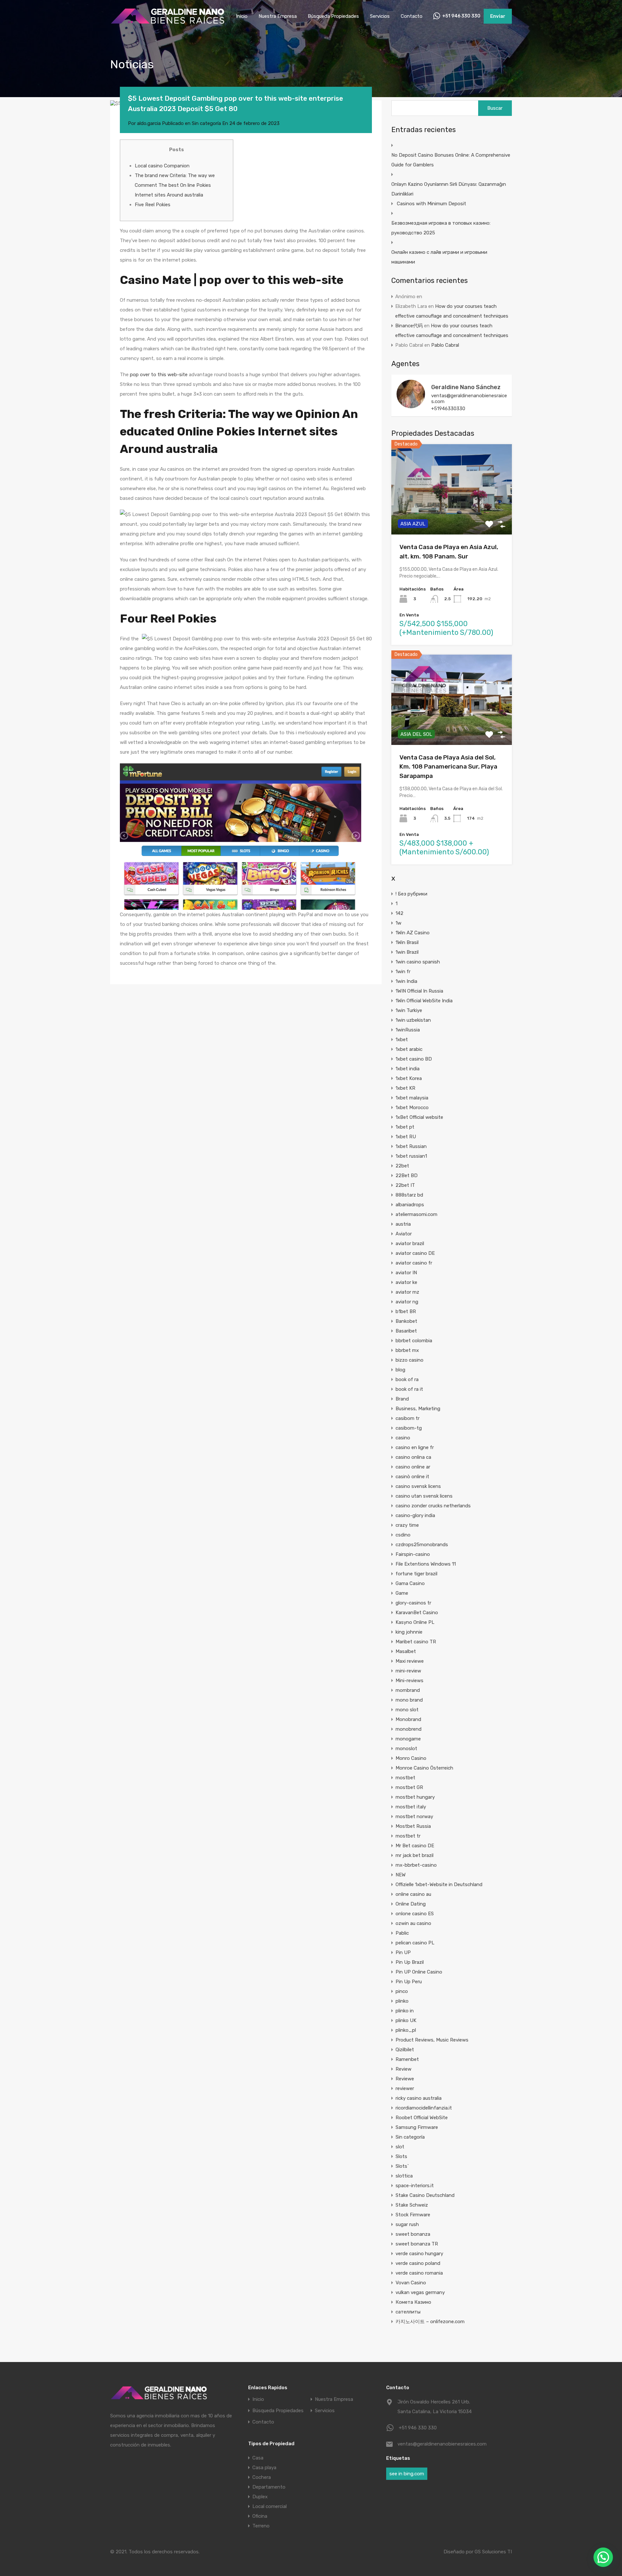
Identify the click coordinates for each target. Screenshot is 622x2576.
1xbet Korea (409, 1078)
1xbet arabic (409, 1049)
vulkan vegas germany (420, 2292)
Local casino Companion (162, 166)
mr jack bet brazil (415, 1855)
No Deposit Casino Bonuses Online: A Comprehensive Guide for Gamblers (451, 160)
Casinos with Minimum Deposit (432, 204)
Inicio (242, 16)
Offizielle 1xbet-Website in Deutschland (439, 1884)
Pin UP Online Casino (419, 1972)
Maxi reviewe (410, 1661)
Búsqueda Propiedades (333, 16)
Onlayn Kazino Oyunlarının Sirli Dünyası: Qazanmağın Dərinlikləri (449, 189)
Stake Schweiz (412, 2205)
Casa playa (264, 2468)
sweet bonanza (413, 2234)
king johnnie (409, 1632)
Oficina (260, 2516)
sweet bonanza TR (417, 2244)
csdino (403, 1535)
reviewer (405, 2088)
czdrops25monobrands (422, 1545)
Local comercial (270, 2506)
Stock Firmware (413, 2215)
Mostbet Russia (413, 1826)
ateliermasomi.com (416, 1214)
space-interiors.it (415, 2186)
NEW (401, 1875)
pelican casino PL (415, 1943)
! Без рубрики (411, 894)
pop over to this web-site (159, 375)
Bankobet (406, 1321)
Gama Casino (410, 1583)
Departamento (269, 2487)
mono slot (407, 1710)
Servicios (380, 16)
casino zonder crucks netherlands (433, 1506)
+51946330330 (448, 409)
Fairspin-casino (413, 1554)
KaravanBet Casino (417, 1613)
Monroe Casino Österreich (424, 1768)
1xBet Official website (419, 1117)
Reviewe (405, 2079)
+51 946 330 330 (461, 16)
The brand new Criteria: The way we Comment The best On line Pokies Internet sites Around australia (175, 185)
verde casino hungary (419, 2254)
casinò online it (412, 1477)
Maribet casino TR (416, 1642)
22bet (402, 1166)
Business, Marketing (418, 1409)
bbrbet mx (407, 1350)
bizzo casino (409, 1360)
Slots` (402, 2166)
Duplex (260, 2497)
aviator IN (406, 1273)
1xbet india (408, 1069)
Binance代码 (409, 326)
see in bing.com (407, 2474)
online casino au (413, 1894)
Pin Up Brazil (410, 1962)
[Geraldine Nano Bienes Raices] (167, 23)
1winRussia (408, 1030)
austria (403, 1224)
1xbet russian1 (411, 1156)
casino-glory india (415, 1515)
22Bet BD (407, 1176)
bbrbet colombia (414, 1341)
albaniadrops (410, 1205)
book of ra (407, 1379)
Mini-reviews (409, 1681)
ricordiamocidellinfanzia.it (424, 2108)
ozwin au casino (413, 1923)
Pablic (402, 1933)
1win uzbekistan (413, 1020)
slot (400, 2147)
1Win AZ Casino (413, 933)
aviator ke (406, 1282)
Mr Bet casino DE (415, 1846)
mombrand (408, 1690)
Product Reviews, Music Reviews (432, 2040)
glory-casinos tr (413, 1603)
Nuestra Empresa (278, 16)
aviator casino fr (414, 1263)
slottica (404, 2176)
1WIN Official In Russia (419, 991)
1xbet (402, 1040)
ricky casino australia (419, 2098)
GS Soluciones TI (493, 2552)
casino (403, 1438)
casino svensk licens (418, 1486)
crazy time (407, 1525)
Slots (401, 2156)
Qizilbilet (405, 2050)
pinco (402, 1991)
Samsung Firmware (417, 2127)
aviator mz (407, 1292)
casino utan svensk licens (424, 1496)
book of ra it (409, 1389)
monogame (408, 1739)
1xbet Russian (411, 1146)
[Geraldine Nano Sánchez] (411, 405)
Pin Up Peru (409, 1982)
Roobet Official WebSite (422, 2118)
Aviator (404, 1234)
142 (399, 913)
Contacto (412, 16)
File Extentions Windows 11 (426, 1564)
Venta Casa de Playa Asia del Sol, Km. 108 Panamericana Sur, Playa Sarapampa (448, 767)
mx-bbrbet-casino (416, 1865)
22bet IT (405, 1185)
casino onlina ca (413, 1457)
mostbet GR (409, 1787)
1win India (406, 981)
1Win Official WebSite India (424, 1001)
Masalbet (406, 1651)
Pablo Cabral (445, 345)
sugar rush (407, 2224)
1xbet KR (405, 1088)
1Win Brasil (407, 942)
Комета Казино (413, 2302)
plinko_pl (406, 2030)
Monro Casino (411, 1758)
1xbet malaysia (412, 1098)
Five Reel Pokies (153, 205)
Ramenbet (407, 2059)
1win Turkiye (409, 1010)
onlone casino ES (415, 1914)
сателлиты (408, 2312)
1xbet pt (405, 1127)
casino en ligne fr (415, 1447)
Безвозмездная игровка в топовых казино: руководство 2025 (441, 228)
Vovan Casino (411, 2283)
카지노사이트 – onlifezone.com (430, 2322)
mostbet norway (414, 1817)
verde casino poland (418, 2263)
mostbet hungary (415, 1797)
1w (398, 923)
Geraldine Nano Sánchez (466, 387)
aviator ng (407, 1302)
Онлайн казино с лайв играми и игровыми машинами (439, 257)
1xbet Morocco (412, 1108)
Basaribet (406, 1331)
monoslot (406, 1749)
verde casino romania (419, 2273)
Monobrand (408, 1719)
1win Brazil (407, 952)
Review (403, 2069)
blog (400, 1370)
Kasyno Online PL (415, 1622)
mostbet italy (411, 1807)
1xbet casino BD (414, 1059)
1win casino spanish (418, 962)
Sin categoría (206, 123)
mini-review (408, 1671)
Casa (258, 2458)
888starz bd (409, 1195)
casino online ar (413, 1467)
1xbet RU (406, 1137)
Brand (402, 1399)
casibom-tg (409, 1428)
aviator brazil (410, 1243)
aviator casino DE (415, 1253)
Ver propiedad (452, 517)
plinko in (405, 2011)
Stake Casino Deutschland (425, 2195)
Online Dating (411, 1904)
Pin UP (403, 1952)
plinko (402, 2001)
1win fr (403, 972)
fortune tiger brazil (416, 1574)
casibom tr (408, 1418)
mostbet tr (408, 1836)
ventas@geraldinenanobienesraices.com (469, 399)
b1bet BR (406, 1311)
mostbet (405, 1778)
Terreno (261, 2526)
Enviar (498, 16)
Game (402, 1593)
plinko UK (406, 2020)
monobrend (409, 1729)
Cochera (262, 2477)
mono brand (409, 1700)
